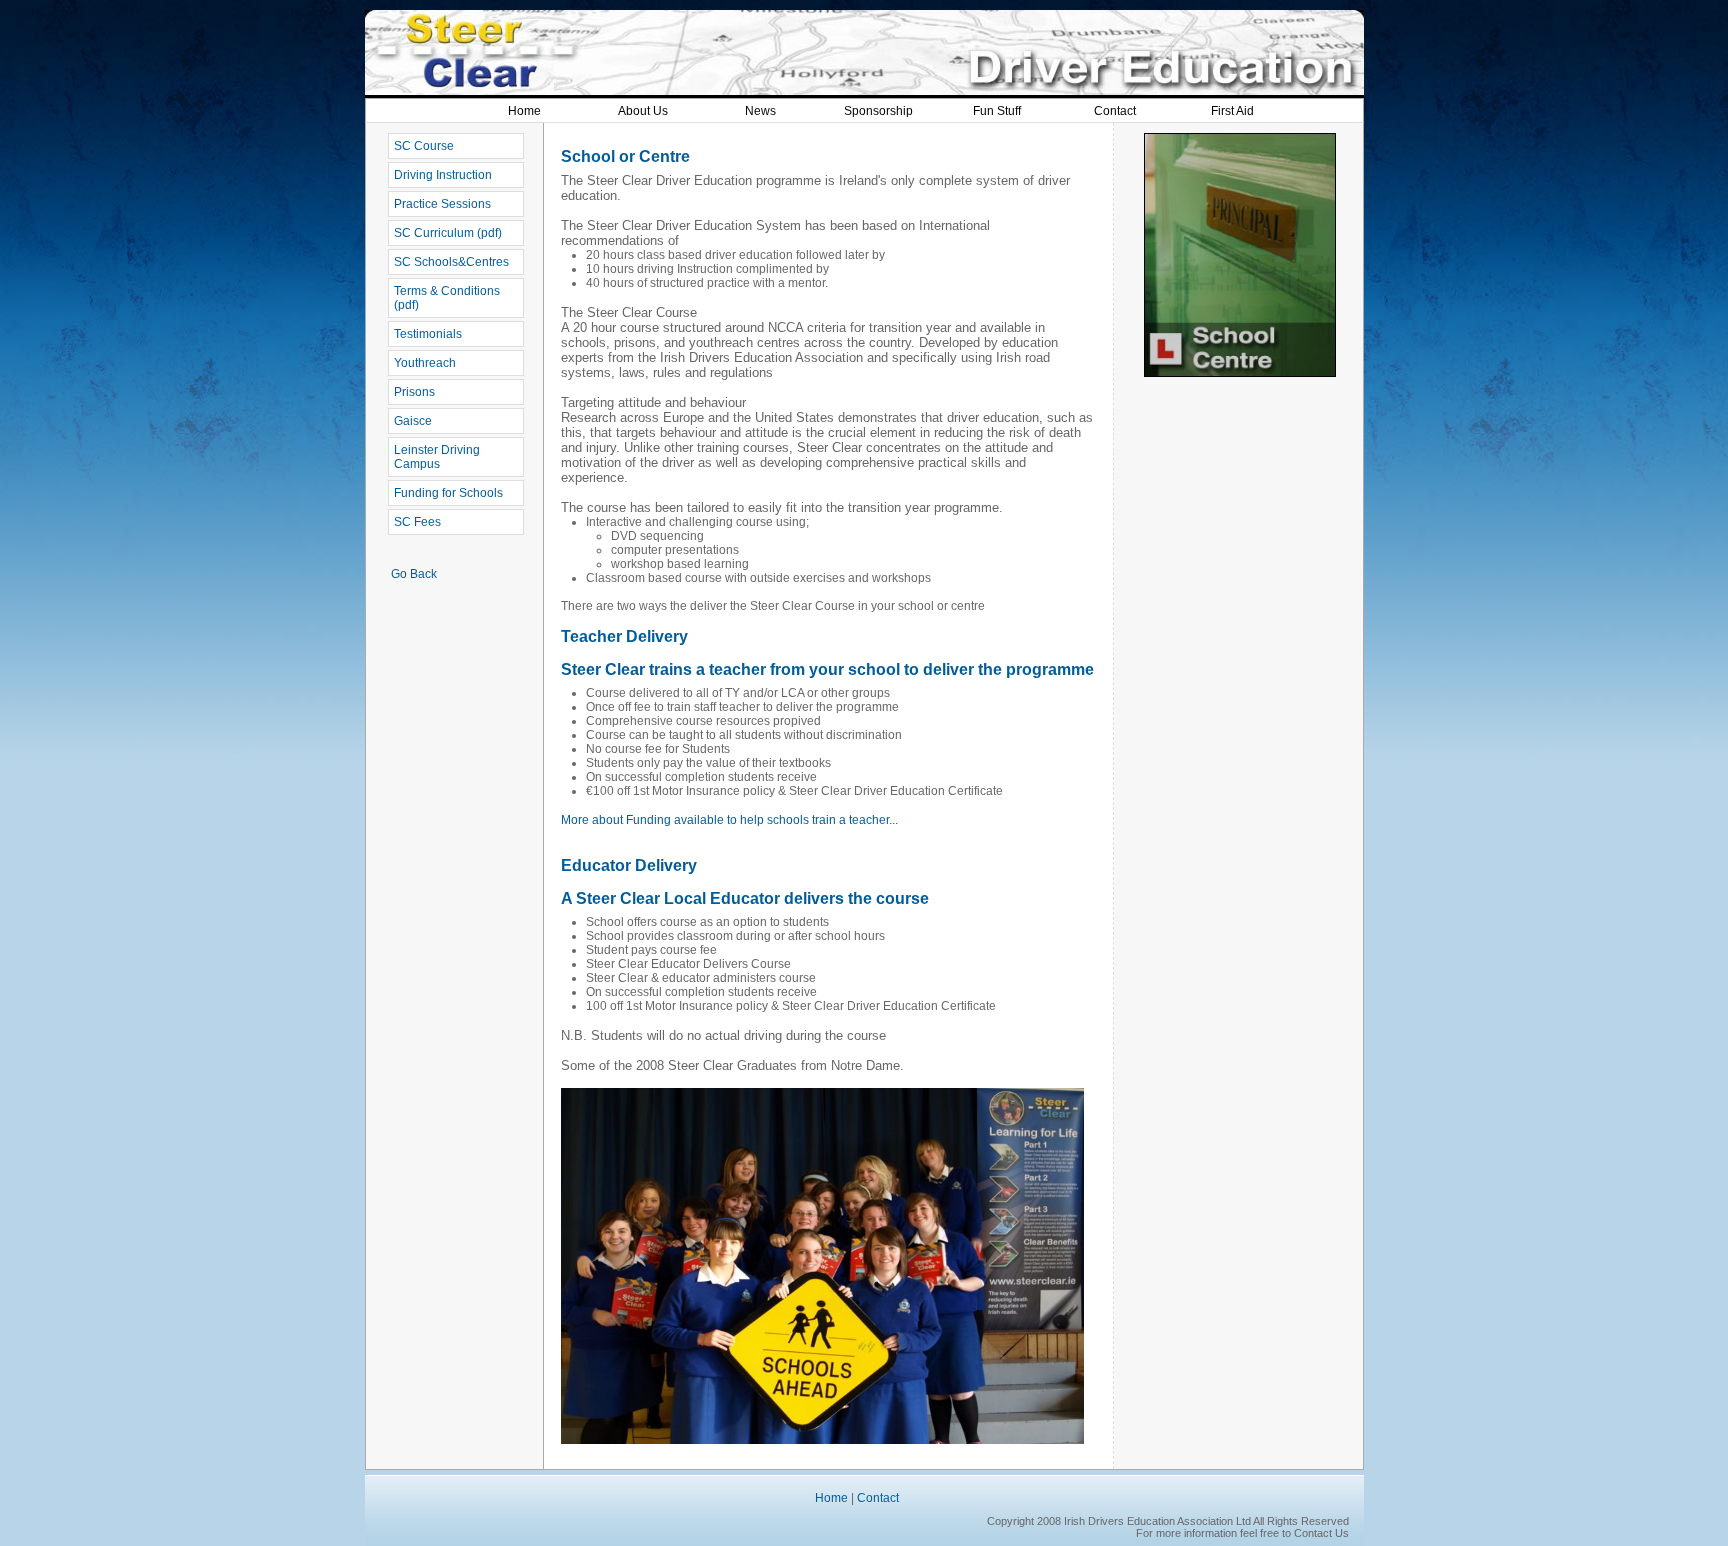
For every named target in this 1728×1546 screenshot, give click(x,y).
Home (524, 111)
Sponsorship (878, 111)
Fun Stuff (997, 111)
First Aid (1232, 111)
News (760, 111)
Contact (1115, 111)
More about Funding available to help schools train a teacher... (729, 820)
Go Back (414, 574)
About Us (643, 111)
